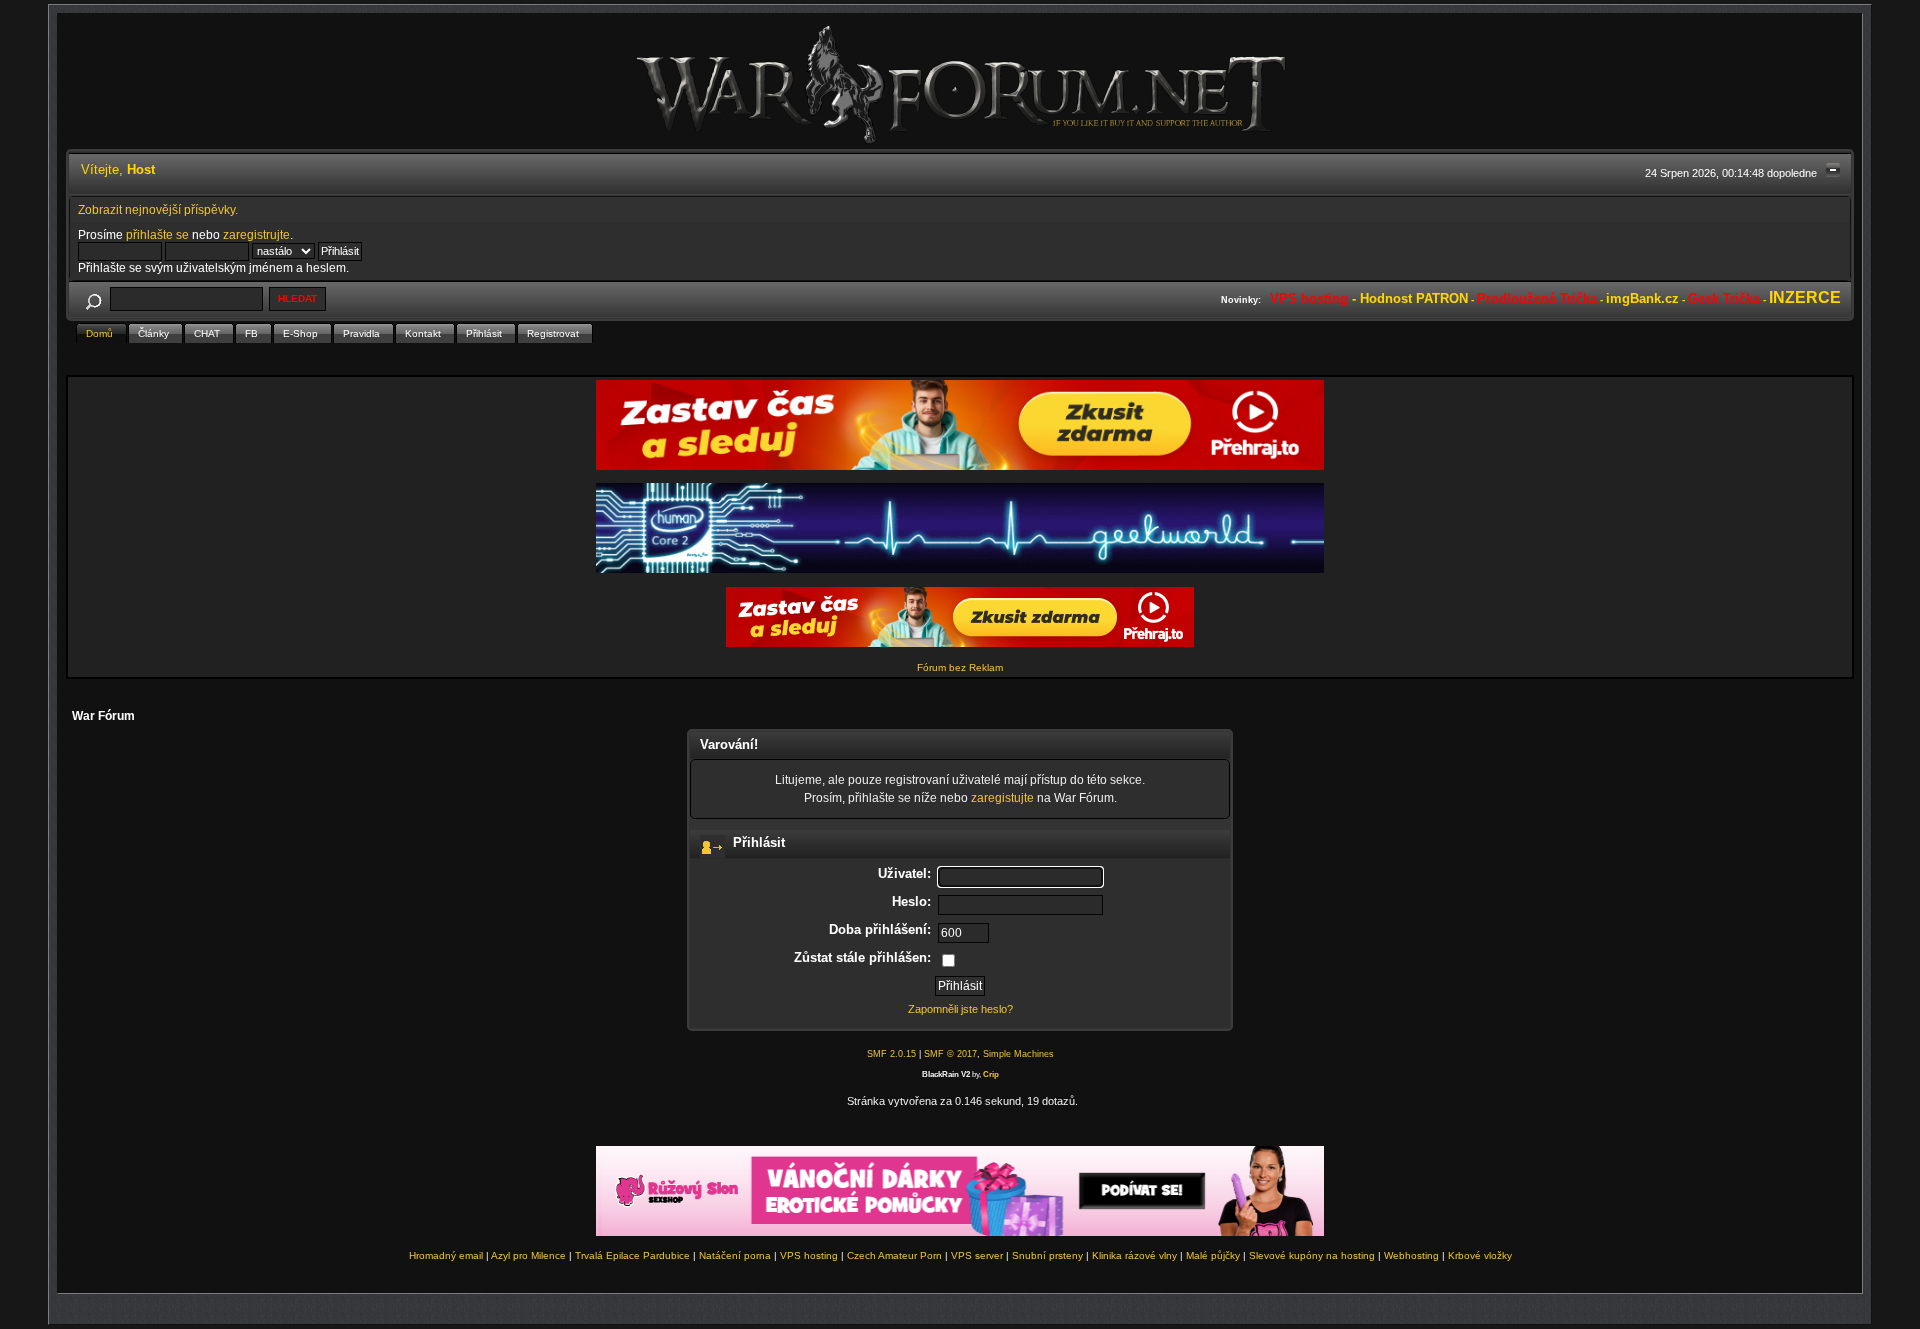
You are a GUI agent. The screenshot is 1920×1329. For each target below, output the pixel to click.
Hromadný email (446, 1255)
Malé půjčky (1213, 1255)
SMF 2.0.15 (891, 1054)
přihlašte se (157, 234)
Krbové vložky (1480, 1255)
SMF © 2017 (950, 1054)
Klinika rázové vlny (1134, 1255)
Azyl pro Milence (528, 1255)
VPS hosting (809, 1255)
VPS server (977, 1255)
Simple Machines (1018, 1054)
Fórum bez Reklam (960, 667)
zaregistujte (1002, 797)
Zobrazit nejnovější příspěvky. (158, 209)
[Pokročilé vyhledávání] (93, 298)
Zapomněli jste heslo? (960, 1009)
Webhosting (1411, 1255)
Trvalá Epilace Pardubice (632, 1255)
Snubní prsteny (1047, 1255)
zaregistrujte (256, 234)
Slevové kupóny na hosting (1312, 1255)
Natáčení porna (735, 1255)
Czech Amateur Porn (894, 1255)
